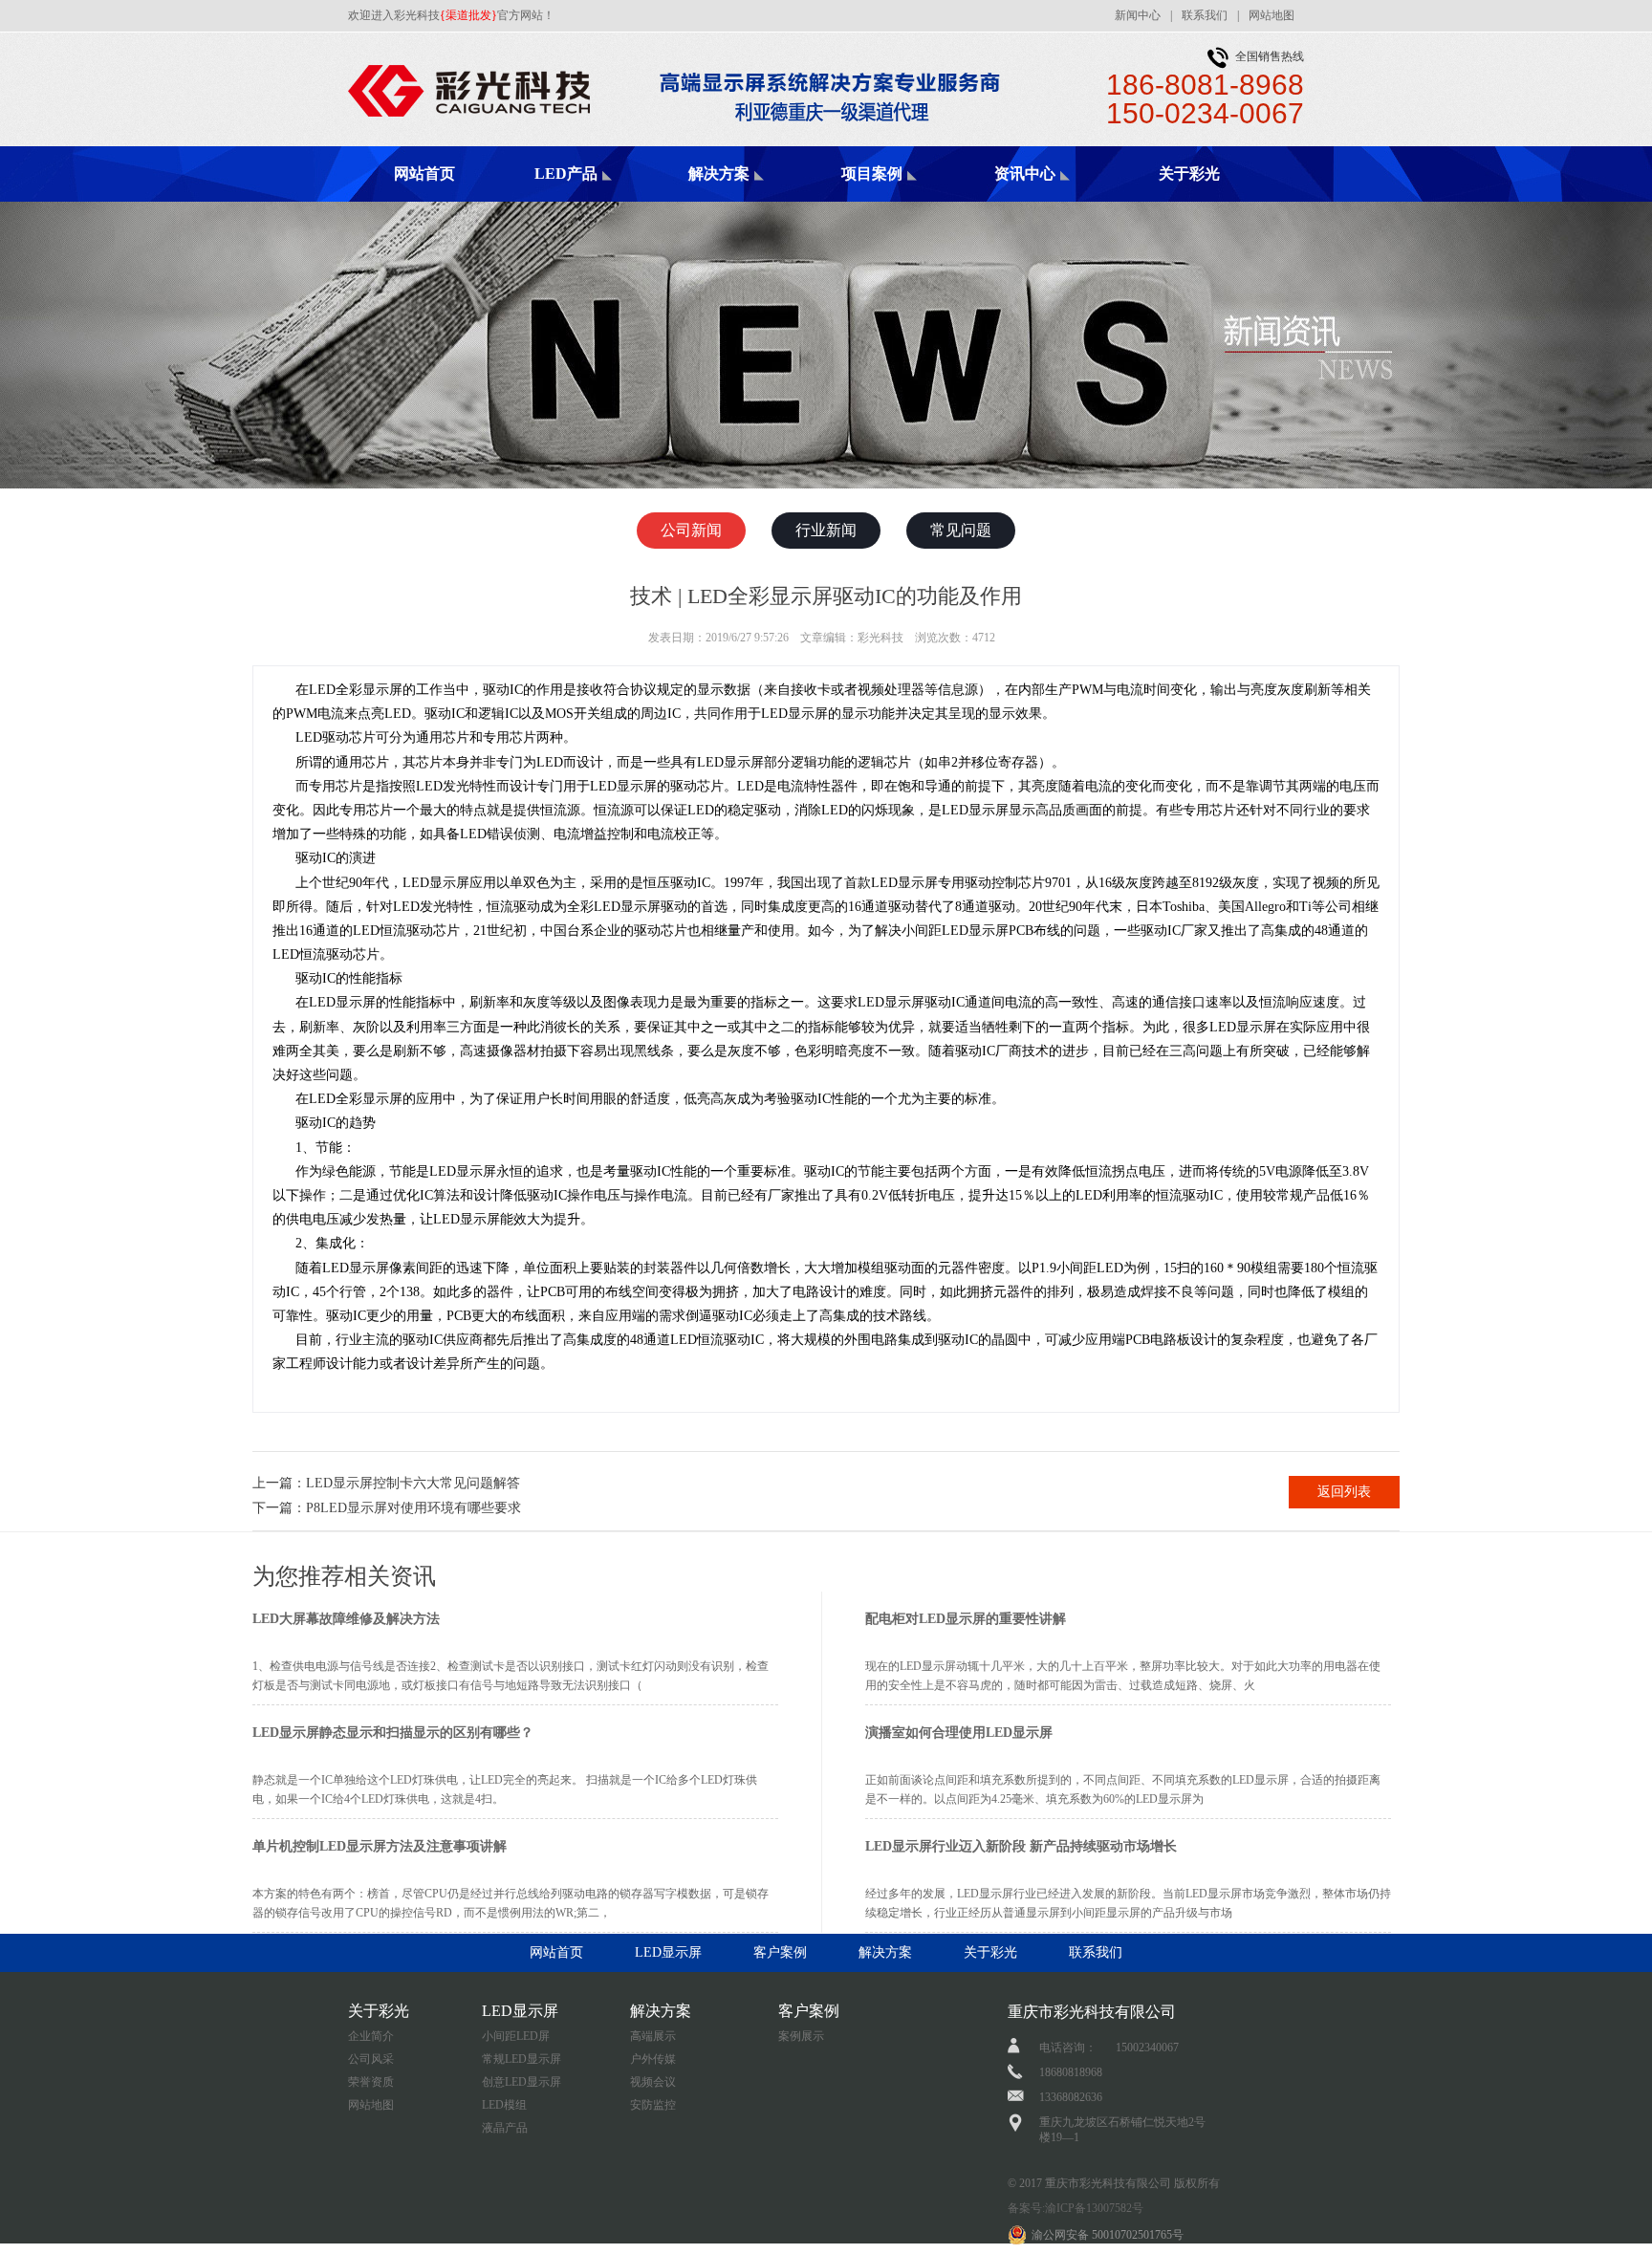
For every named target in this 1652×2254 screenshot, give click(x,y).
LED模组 (504, 2105)
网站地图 (1272, 15)
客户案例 (780, 1952)
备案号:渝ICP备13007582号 (1076, 2208)
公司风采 (371, 2059)
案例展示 (801, 2036)
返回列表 (1344, 1492)
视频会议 (653, 2082)
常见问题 (961, 530)
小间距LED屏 (516, 2036)
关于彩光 (1189, 173)
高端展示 (750, 201)
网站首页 (424, 173)
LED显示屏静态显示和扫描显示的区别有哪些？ (393, 1733)
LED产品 (566, 173)
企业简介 (371, 2036)
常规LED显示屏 (522, 2059)
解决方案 (719, 173)
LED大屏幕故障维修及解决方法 (346, 1619)
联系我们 (1205, 15)
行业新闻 (826, 530)
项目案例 (872, 173)
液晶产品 (505, 2128)
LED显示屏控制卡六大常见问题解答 (413, 1483)
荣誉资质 (371, 2082)
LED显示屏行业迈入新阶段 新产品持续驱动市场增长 (1021, 1846)
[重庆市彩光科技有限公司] (697, 54)
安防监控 (653, 2105)
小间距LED (597, 201)
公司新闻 (1055, 201)
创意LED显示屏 (522, 2082)
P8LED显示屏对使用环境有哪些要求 (413, 1508)
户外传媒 (653, 2059)
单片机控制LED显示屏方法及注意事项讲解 (380, 1846)
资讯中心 (1025, 173)
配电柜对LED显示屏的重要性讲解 (966, 1619)
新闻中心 (1138, 15)
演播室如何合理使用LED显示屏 (959, 1733)
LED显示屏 (668, 1952)
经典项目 (902, 201)
